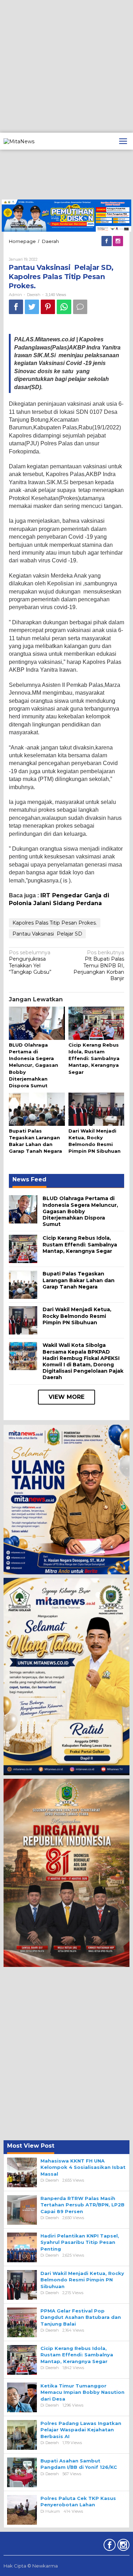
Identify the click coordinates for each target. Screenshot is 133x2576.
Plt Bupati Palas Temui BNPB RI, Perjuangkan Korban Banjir (99, 965)
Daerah (34, 295)
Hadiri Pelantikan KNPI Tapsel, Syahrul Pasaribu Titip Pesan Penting (80, 2242)
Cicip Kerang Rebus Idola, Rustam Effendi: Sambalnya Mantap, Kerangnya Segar (94, 1058)
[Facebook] (107, 241)
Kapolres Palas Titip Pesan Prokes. (55, 923)
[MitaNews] (19, 141)
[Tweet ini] (32, 307)
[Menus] (123, 141)
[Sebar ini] (16, 307)
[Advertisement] (66, 66)
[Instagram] (118, 241)
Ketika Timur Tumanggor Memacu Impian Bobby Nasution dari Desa (82, 2392)
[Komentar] (80, 307)
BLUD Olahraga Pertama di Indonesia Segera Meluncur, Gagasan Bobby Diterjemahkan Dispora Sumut (34, 1065)
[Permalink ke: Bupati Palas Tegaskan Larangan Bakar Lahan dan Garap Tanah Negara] (37, 1110)
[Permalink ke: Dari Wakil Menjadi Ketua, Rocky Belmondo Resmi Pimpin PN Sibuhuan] (96, 1110)
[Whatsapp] (64, 307)
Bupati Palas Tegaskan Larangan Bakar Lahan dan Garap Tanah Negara (79, 1280)
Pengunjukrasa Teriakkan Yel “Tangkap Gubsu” (30, 962)
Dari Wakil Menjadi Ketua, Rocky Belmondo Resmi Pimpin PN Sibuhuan (77, 1316)
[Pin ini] (48, 307)
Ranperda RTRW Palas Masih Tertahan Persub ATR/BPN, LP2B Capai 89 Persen (82, 2205)
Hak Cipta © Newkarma (31, 2566)
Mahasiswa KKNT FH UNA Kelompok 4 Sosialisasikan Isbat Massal (83, 2167)
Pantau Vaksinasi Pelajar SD (47, 934)
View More (66, 1397)
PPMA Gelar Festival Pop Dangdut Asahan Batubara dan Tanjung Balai (81, 2317)
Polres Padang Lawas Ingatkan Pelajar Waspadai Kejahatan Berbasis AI (81, 2430)
